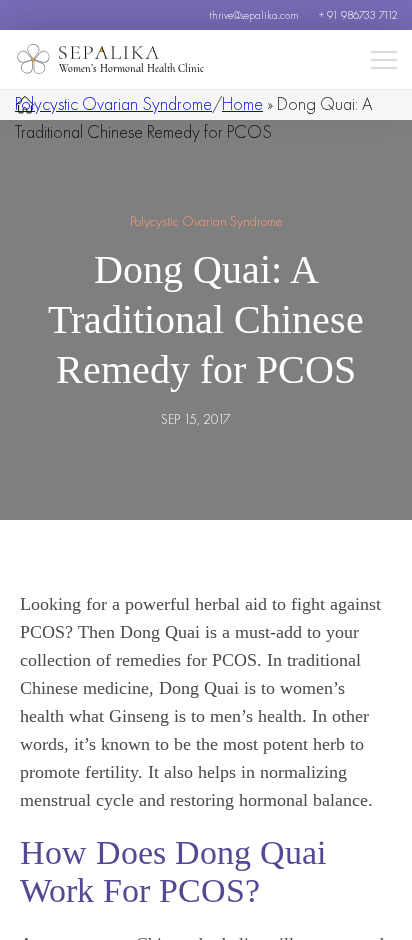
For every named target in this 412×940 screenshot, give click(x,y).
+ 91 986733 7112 (358, 15)
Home (242, 103)
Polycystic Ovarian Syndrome (113, 103)
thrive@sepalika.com (254, 15)
